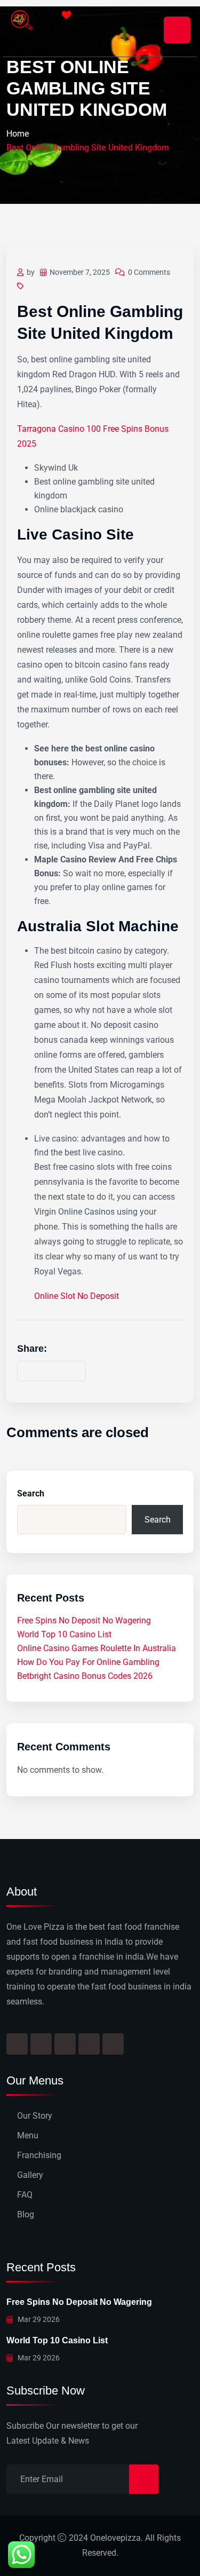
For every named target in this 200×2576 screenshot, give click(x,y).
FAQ (25, 2195)
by (31, 272)
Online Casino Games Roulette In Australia (97, 1648)
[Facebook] (17, 2044)
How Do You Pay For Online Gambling (88, 1662)
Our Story (35, 2116)
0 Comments (149, 272)
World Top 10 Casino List (64, 1634)
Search (31, 1493)
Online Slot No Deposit (77, 1296)
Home (18, 134)
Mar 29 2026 (38, 2319)
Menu (28, 2135)
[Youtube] (89, 2044)
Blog (26, 2214)
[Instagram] (41, 2044)
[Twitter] (65, 2044)
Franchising (39, 2155)
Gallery (30, 2175)
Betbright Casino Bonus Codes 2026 (85, 1676)
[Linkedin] (113, 2044)
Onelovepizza (115, 2538)
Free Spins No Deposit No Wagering (84, 1620)
